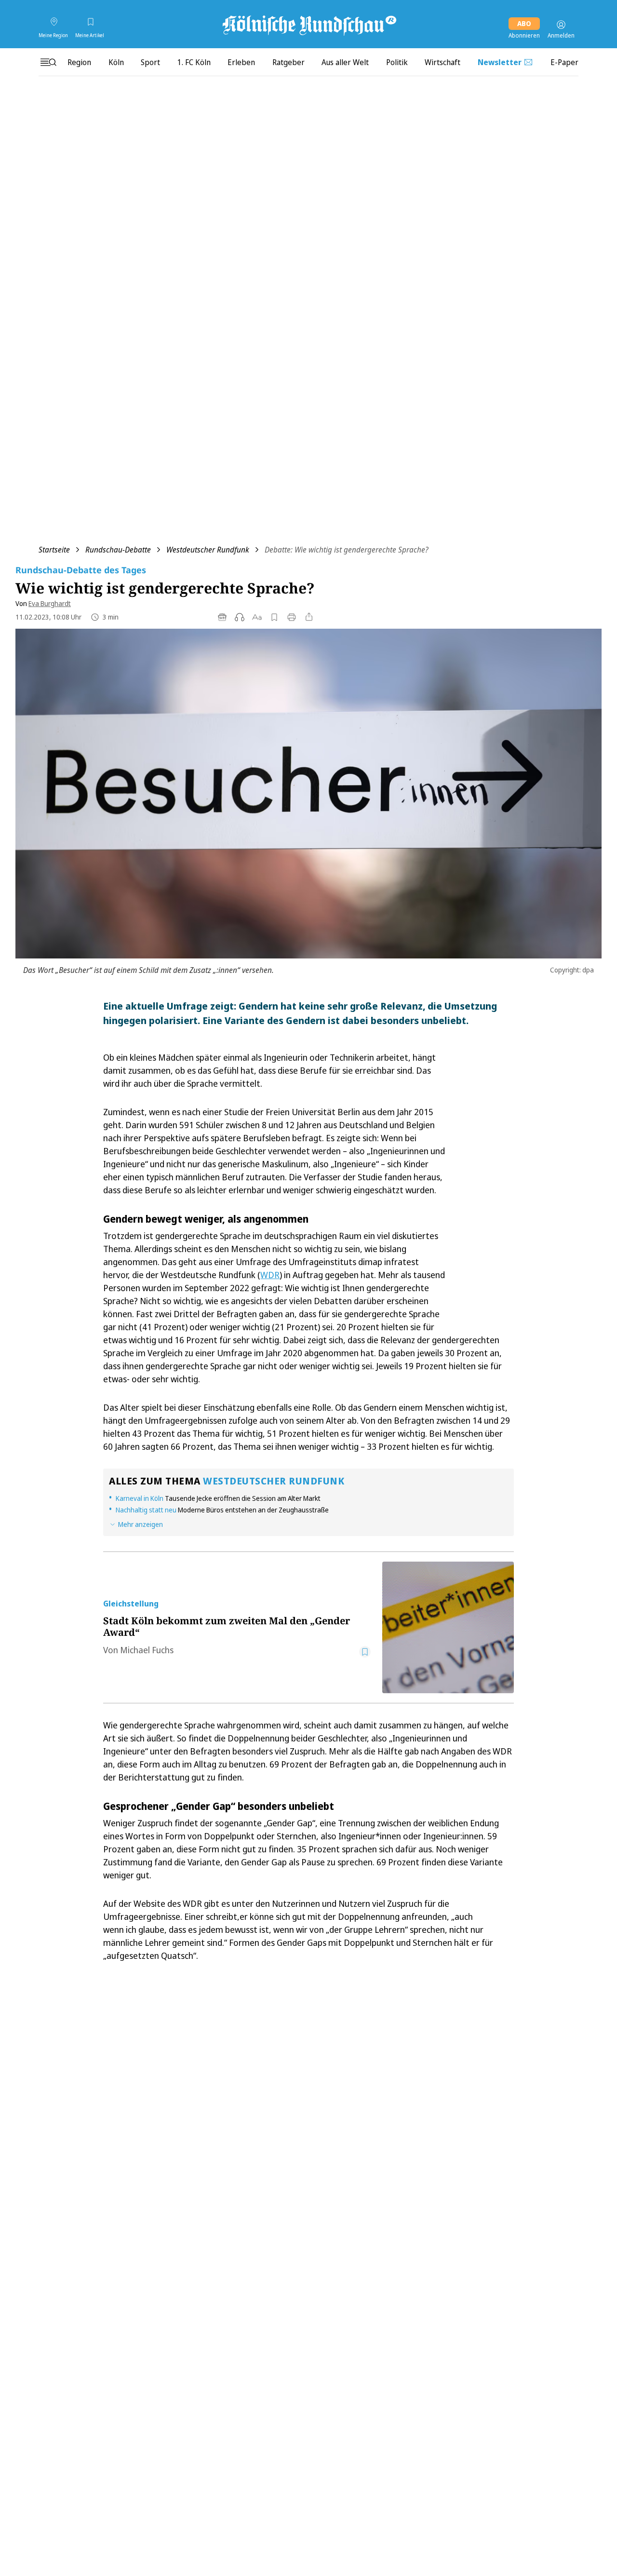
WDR (270, 1275)
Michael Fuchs (147, 1650)
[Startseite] (308, 25)
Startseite (54, 550)
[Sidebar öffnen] (48, 62)
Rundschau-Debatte (118, 550)
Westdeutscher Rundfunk (208, 550)
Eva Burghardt (50, 603)
